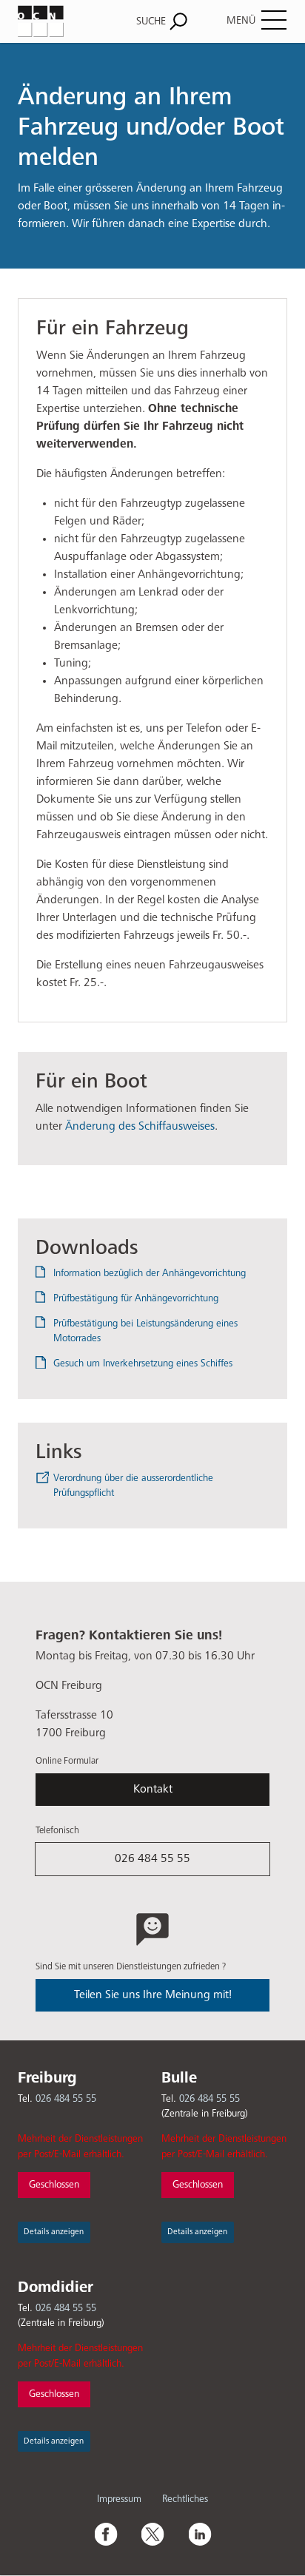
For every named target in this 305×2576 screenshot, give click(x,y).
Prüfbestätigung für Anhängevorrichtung (136, 1298)
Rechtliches (185, 2499)
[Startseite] (57, 21)
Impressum (119, 2499)
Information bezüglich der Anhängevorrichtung (150, 1273)
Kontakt (153, 1790)
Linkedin (200, 2534)
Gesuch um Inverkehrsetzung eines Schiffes (143, 1363)
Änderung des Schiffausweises (140, 1127)
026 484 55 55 (152, 1859)
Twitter (152, 2534)
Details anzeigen (54, 2232)
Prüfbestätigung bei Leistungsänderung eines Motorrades (145, 1331)
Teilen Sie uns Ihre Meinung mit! (153, 1995)
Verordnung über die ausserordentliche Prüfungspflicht (133, 1486)
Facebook (105, 2534)
